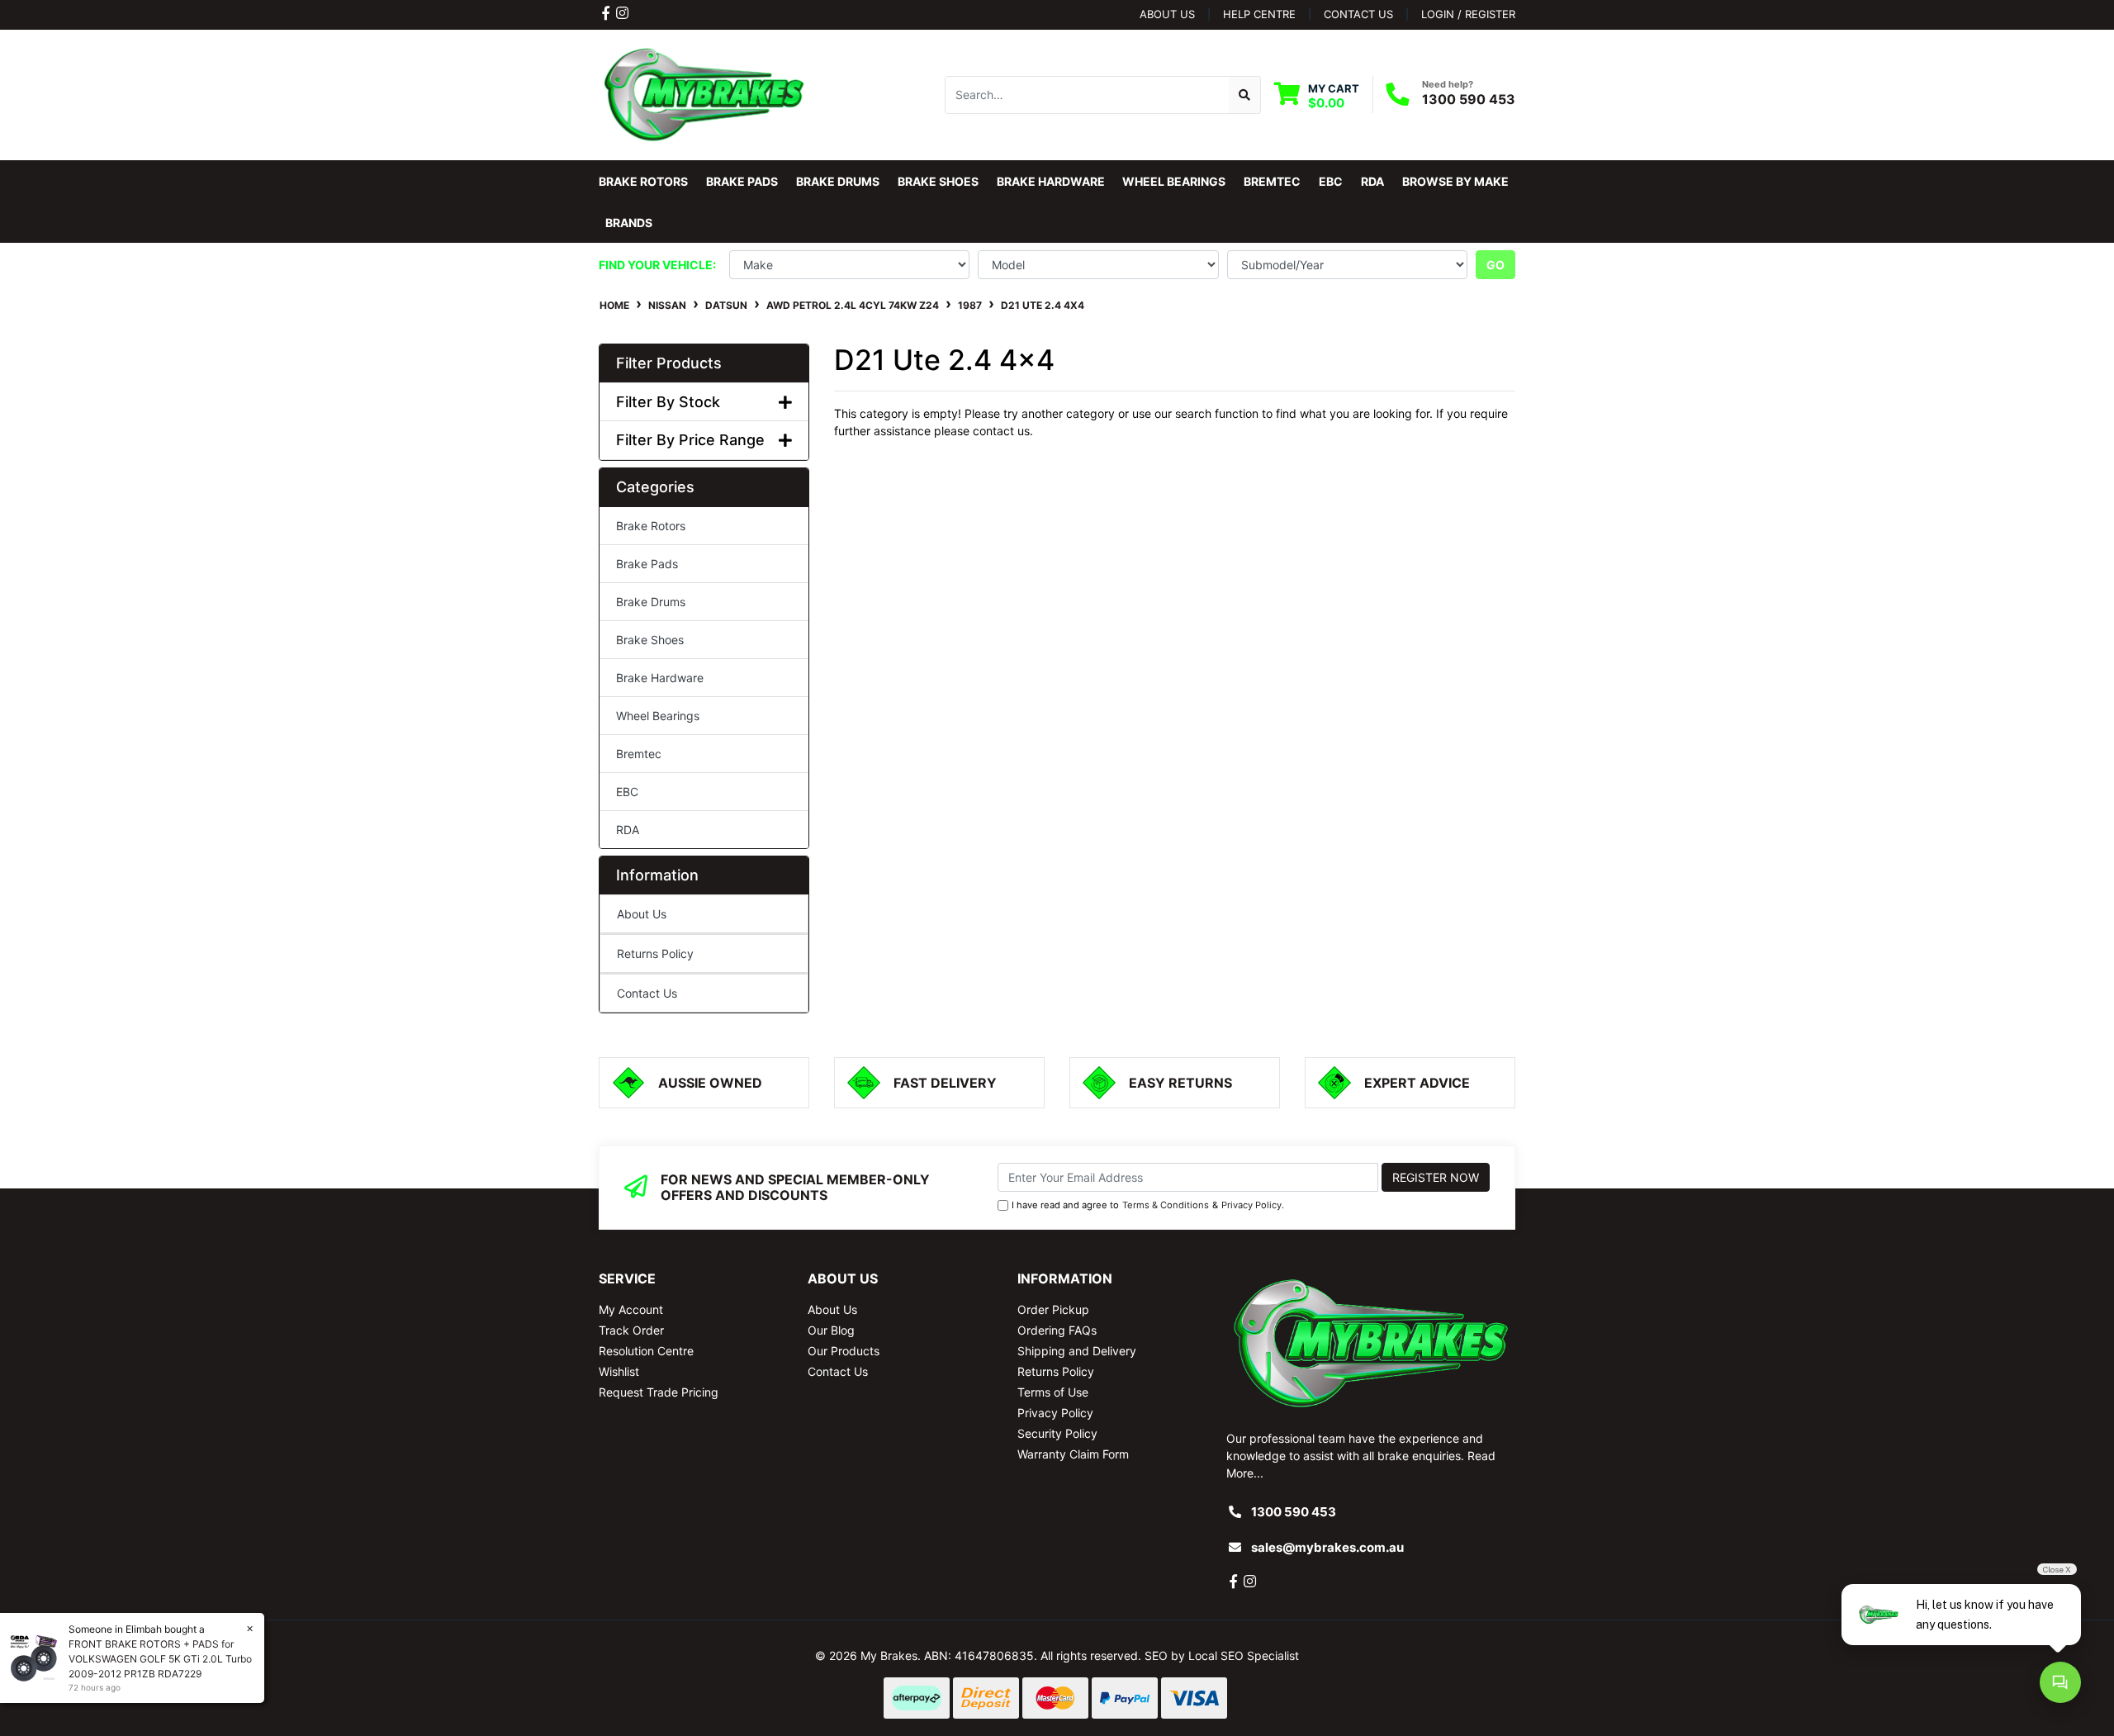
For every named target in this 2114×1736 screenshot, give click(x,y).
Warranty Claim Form (1073, 1454)
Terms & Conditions (1166, 1205)
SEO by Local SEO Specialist (1222, 1655)
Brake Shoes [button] (938, 181)
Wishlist (619, 1371)
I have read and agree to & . (1148, 1205)
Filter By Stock (668, 402)
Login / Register (1468, 14)
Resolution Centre (646, 1351)
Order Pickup (1053, 1309)
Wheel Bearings (658, 716)
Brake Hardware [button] (1051, 181)
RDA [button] (1372, 181)
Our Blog (831, 1330)
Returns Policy (655, 953)
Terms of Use (1053, 1392)
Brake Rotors (651, 526)
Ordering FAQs (1057, 1330)
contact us (1358, 14)
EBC (627, 792)
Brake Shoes (650, 640)
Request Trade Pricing (659, 1392)
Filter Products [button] (669, 363)
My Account (631, 1309)
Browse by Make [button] (1455, 181)
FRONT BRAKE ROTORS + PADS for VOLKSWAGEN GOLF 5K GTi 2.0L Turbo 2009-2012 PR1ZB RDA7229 (160, 1659)
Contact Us (647, 993)
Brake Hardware (660, 678)
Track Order (631, 1330)
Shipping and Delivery (1077, 1351)
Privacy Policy (1251, 1205)
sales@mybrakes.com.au (1327, 1547)
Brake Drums (651, 602)
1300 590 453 (1469, 99)
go (1495, 265)
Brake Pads (647, 564)
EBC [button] (1331, 181)
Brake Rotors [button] (643, 181)
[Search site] (1245, 95)
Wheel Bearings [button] (1174, 181)
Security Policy (1057, 1433)
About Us (1167, 14)
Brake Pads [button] (742, 181)
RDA (628, 830)
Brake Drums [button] (838, 181)
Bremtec (639, 754)
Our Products (844, 1351)
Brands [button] (629, 223)
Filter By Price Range (690, 440)
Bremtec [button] (1272, 181)
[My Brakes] (704, 94)
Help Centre (1259, 14)
